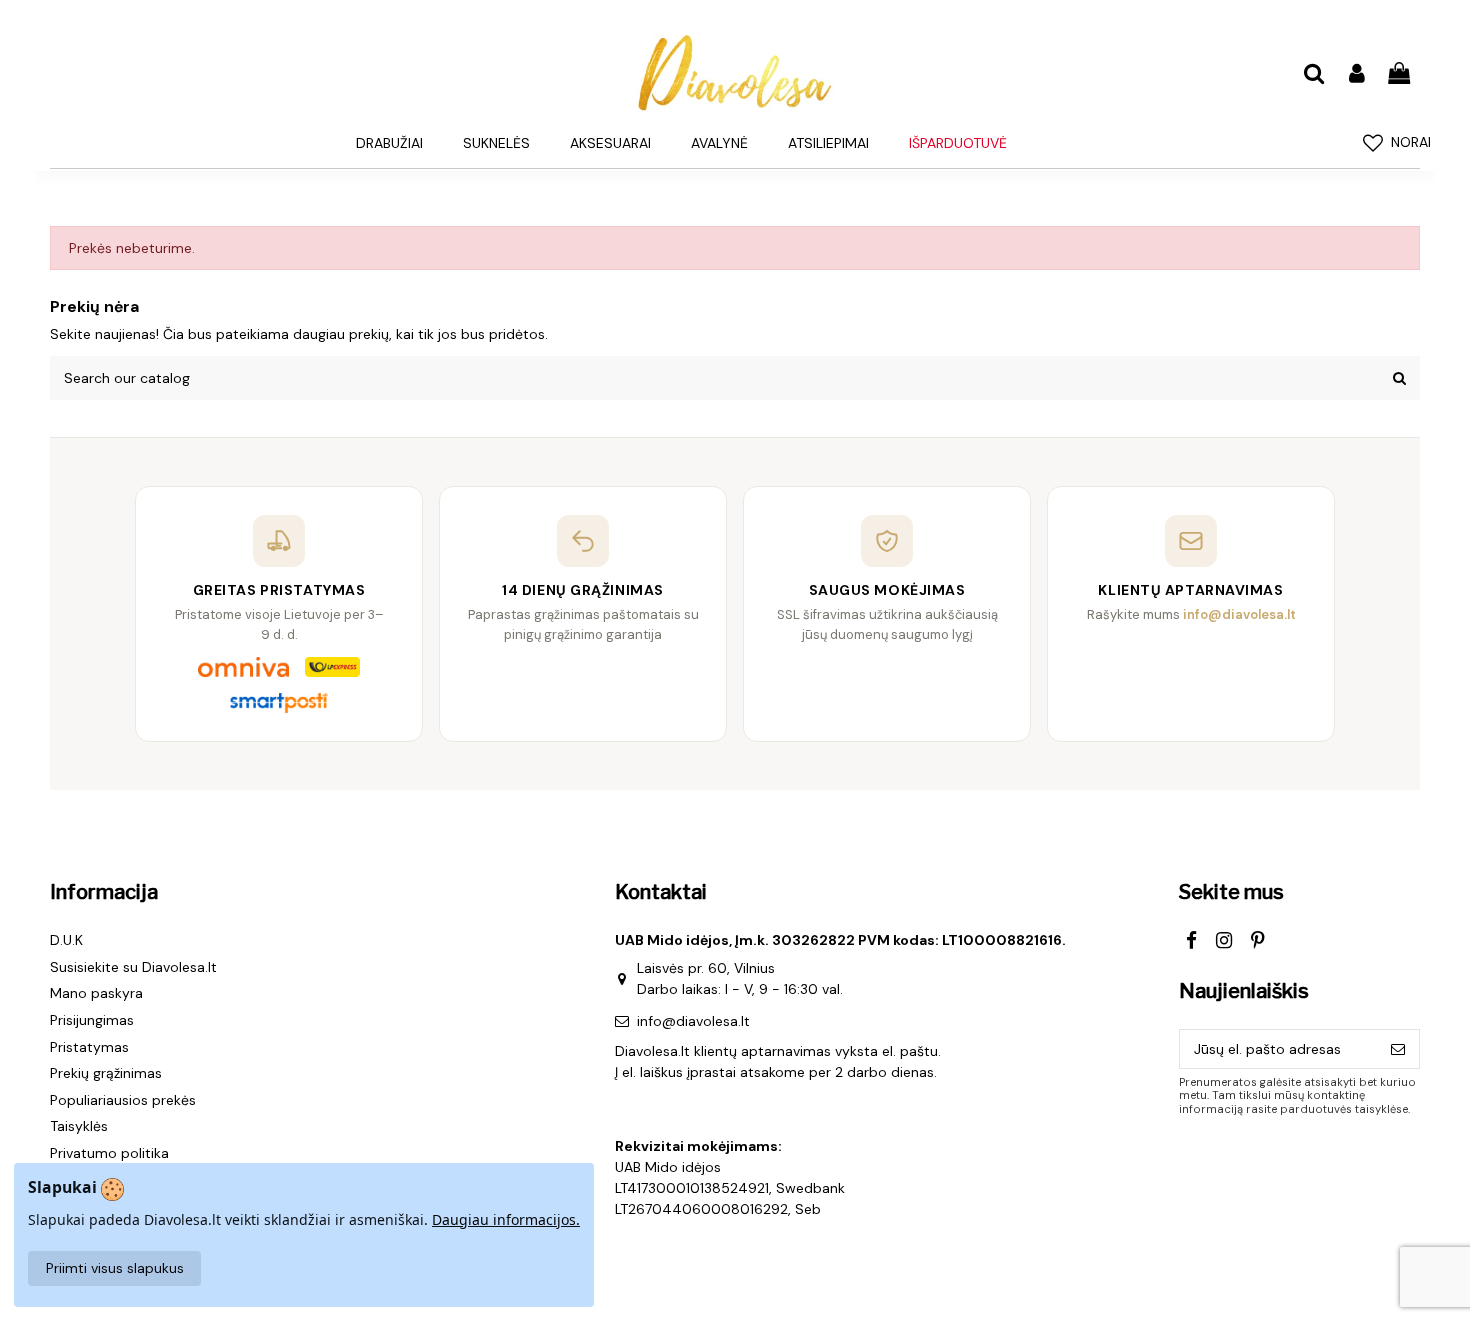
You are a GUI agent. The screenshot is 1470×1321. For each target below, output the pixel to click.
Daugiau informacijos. (506, 1219)
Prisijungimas (92, 1020)
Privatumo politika (109, 1153)
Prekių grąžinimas (106, 1073)
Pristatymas (89, 1047)
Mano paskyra (96, 993)
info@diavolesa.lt (693, 1021)
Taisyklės (79, 1126)
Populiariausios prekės (123, 1100)
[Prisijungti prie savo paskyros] (1356, 74)
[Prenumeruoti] (1398, 1049)
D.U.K (66, 940)
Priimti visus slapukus (115, 1268)
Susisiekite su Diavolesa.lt (133, 967)
